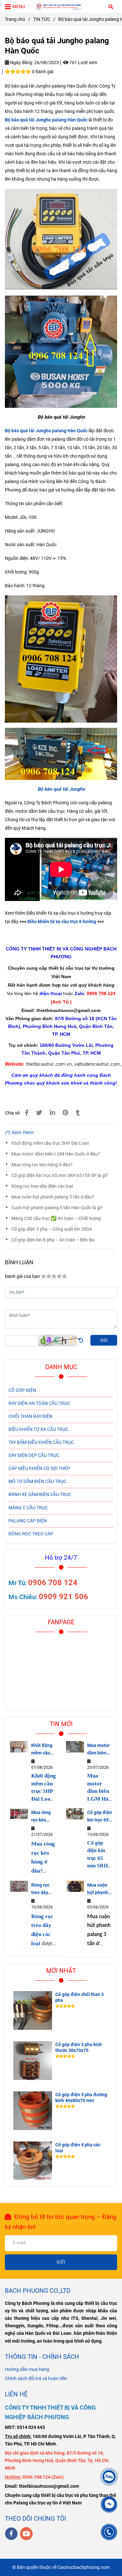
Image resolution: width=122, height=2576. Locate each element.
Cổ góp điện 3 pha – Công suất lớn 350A (52, 1229)
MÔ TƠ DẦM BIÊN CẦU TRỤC (37, 1482)
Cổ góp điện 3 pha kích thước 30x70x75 (79, 2048)
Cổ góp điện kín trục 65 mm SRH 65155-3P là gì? (60, 1176)
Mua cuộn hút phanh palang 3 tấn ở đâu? (53, 1197)
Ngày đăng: (21, 63)
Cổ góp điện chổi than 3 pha (80, 1997)
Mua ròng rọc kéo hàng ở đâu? (42, 1165)
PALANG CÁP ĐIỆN (28, 1521)
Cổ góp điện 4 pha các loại (78, 2148)
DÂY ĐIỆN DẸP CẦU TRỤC (34, 1455)
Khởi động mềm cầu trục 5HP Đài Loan (50, 1143)
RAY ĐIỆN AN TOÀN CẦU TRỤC (39, 1403)
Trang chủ (15, 19)
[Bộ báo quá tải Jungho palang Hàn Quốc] (61, 6)
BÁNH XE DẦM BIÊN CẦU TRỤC (40, 1495)
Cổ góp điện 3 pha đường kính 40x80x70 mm (81, 2098)
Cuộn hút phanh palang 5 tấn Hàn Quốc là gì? (57, 1208)
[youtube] (27, 2534)
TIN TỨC (42, 19)
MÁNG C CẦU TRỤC (28, 1508)
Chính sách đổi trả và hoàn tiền (36, 2379)
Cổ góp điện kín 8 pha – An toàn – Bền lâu (53, 1240)
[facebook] (11, 2534)
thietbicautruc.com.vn (49, 1064)
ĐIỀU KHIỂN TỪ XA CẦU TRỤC (38, 1429)
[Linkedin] (52, 1113)
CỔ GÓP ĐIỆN (22, 1390)
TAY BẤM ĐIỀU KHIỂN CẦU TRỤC (41, 1442)
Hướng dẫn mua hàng (27, 2369)
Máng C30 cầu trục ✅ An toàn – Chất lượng (56, 1219)
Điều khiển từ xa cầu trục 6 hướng (62, 922)
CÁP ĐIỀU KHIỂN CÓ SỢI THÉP (39, 1468)
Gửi (104, 1340)
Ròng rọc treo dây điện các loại (42, 1186)
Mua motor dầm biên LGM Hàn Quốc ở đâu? (56, 1154)
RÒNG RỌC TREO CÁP (31, 1534)
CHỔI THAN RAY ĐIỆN (30, 1416)
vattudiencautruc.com (97, 1064)
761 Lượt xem (83, 63)
